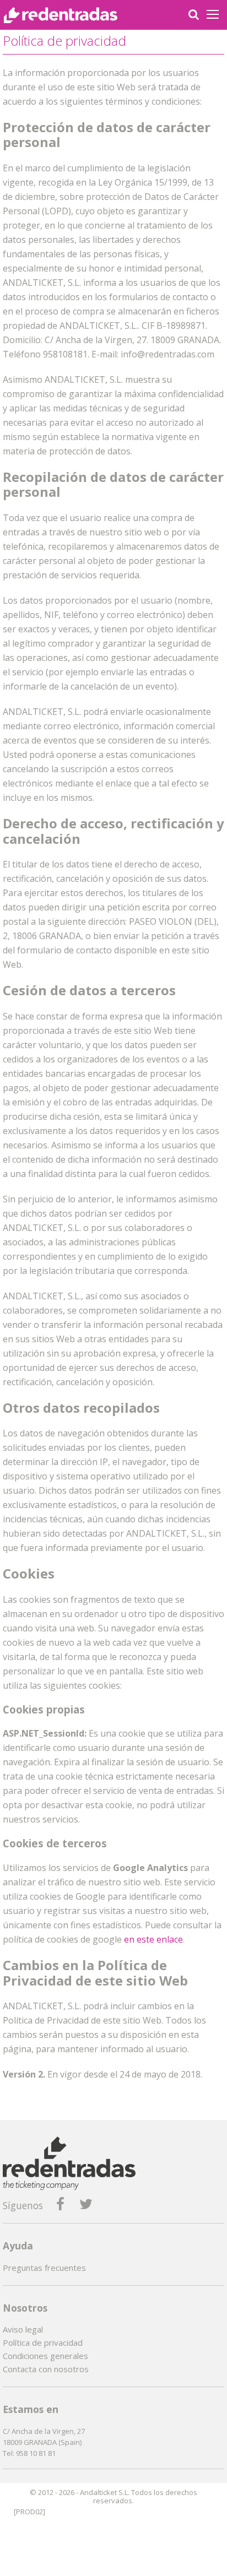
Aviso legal (23, 2329)
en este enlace (153, 1939)
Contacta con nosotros (46, 2369)
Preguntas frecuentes (44, 2268)
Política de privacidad (43, 2342)
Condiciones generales (45, 2356)
